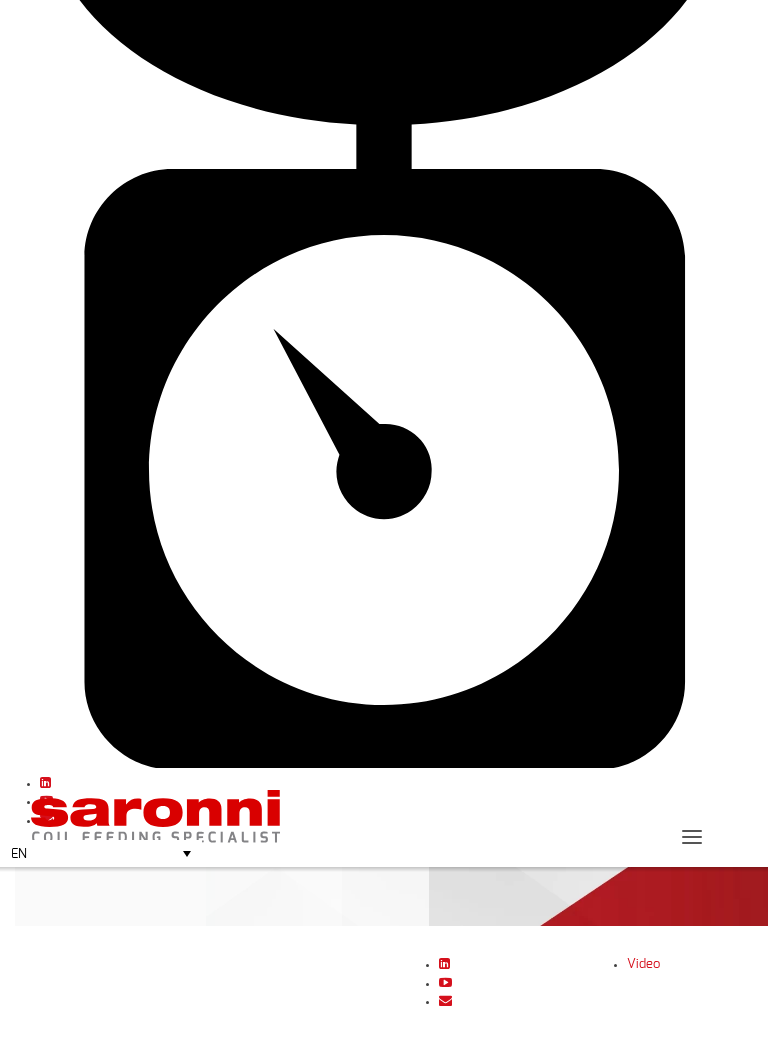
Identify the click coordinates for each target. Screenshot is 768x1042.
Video (643, 964)
